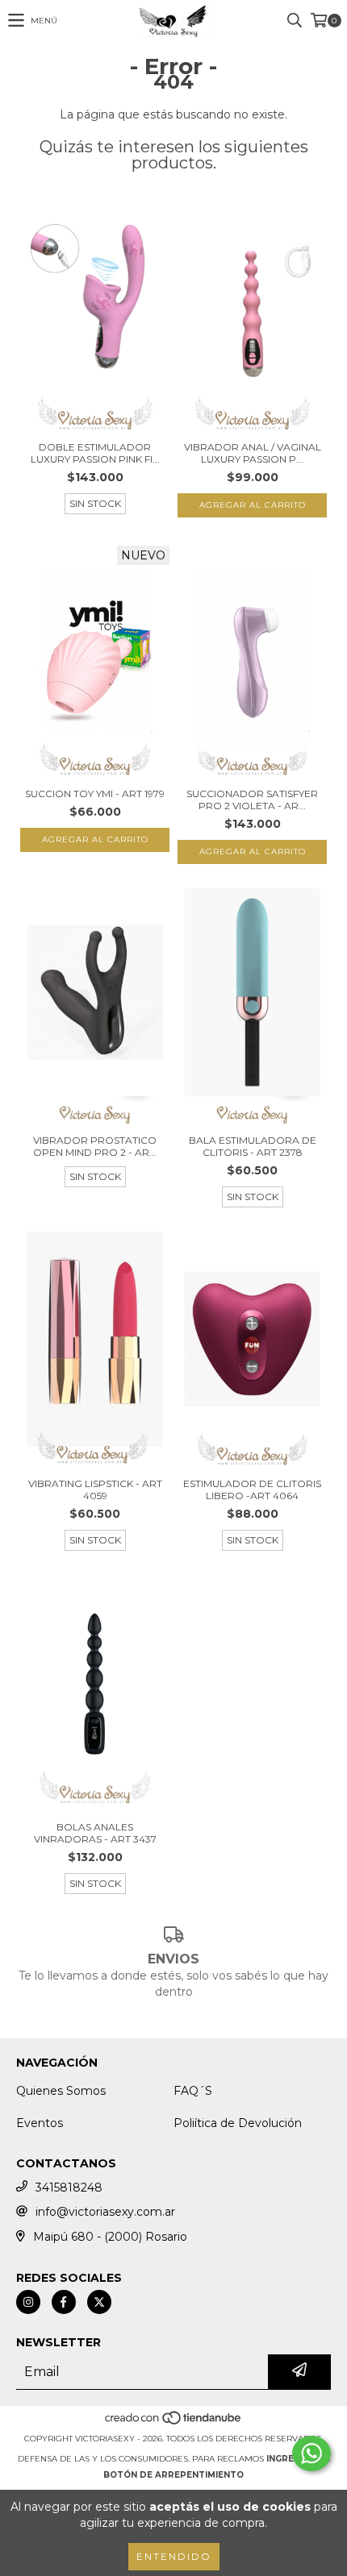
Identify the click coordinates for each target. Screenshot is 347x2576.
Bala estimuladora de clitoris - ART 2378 (253, 1146)
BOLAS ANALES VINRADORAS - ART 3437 (95, 1833)
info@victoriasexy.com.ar (105, 2212)
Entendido (174, 2556)
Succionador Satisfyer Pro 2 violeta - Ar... (252, 800)
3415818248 (69, 2188)
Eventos (40, 2123)
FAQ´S (193, 2091)
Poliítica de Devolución (238, 2123)
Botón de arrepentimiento (173, 2475)
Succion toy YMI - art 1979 (95, 794)
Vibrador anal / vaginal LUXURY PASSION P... (253, 453)
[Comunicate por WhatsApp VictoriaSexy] (311, 2453)
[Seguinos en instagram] (28, 2302)
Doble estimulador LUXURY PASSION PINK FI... (95, 453)
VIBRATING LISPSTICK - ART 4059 (95, 1490)
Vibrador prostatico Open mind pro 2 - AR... (95, 1146)
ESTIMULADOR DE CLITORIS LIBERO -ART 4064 (252, 1490)
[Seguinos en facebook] (64, 2302)
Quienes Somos (61, 2091)
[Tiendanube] (174, 2422)
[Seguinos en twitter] (99, 2302)
